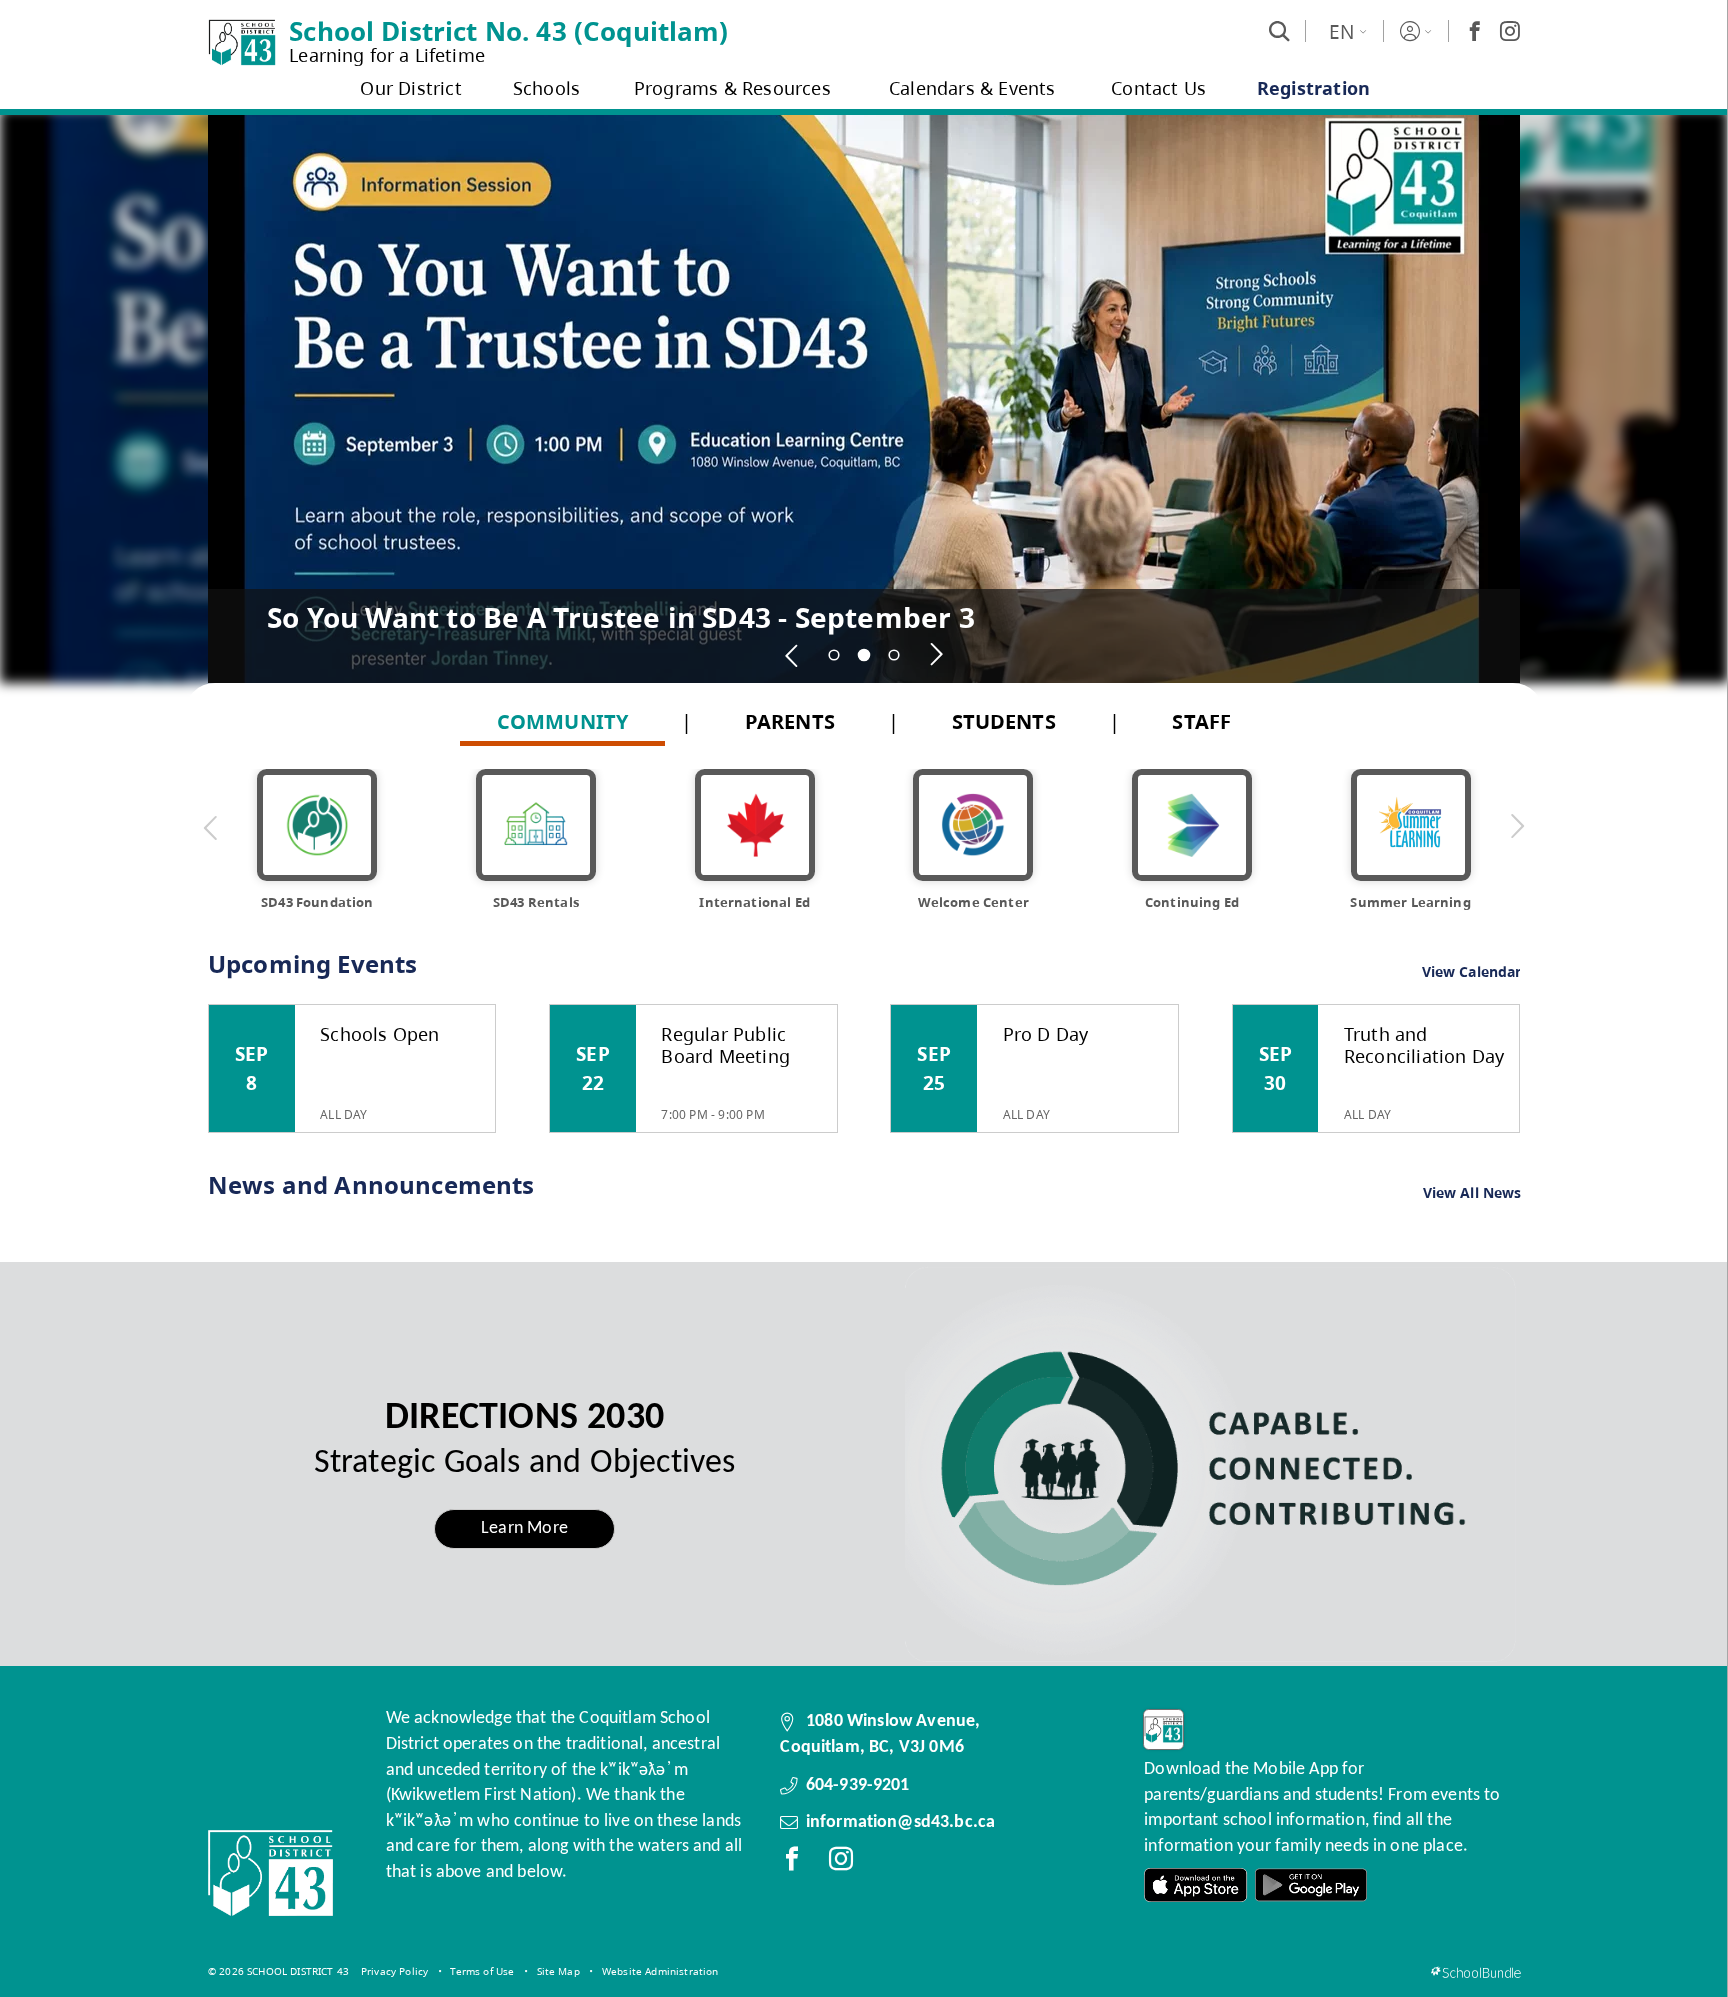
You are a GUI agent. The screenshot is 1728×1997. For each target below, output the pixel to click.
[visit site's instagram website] (841, 1863)
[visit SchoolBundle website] (1475, 1972)
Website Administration (660, 1971)
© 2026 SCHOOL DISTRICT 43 (278, 1971)
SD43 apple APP (1196, 1885)
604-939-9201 (858, 1785)
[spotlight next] (936, 655)
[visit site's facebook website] (792, 1863)
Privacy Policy (394, 1971)
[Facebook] (1475, 31)
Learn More (524, 1528)
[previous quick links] (211, 827)
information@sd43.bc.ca (901, 1822)
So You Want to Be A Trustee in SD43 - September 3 (621, 616)
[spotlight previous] (792, 655)
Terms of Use (482, 1971)
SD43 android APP (1311, 1885)
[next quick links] (1517, 827)
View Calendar (1472, 971)
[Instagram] (1510, 31)
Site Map (558, 1971)
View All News (1472, 1193)
